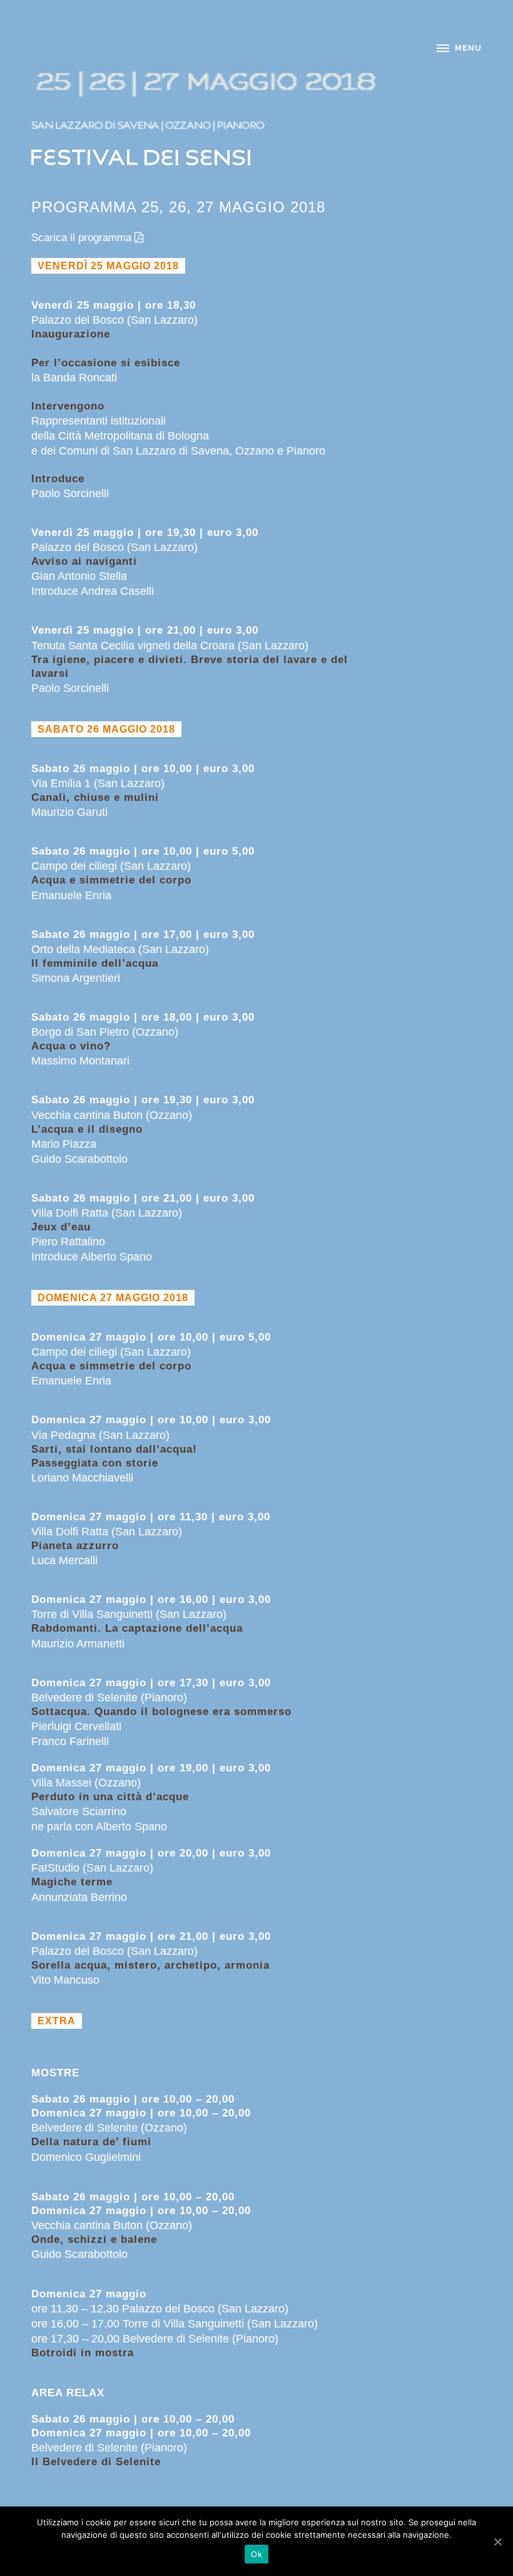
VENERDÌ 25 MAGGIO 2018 (108, 266)
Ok (256, 2554)
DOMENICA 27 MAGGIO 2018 (113, 1298)
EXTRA (57, 2021)
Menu (468, 48)
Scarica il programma (81, 238)
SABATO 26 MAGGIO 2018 (106, 729)
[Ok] (497, 2542)
